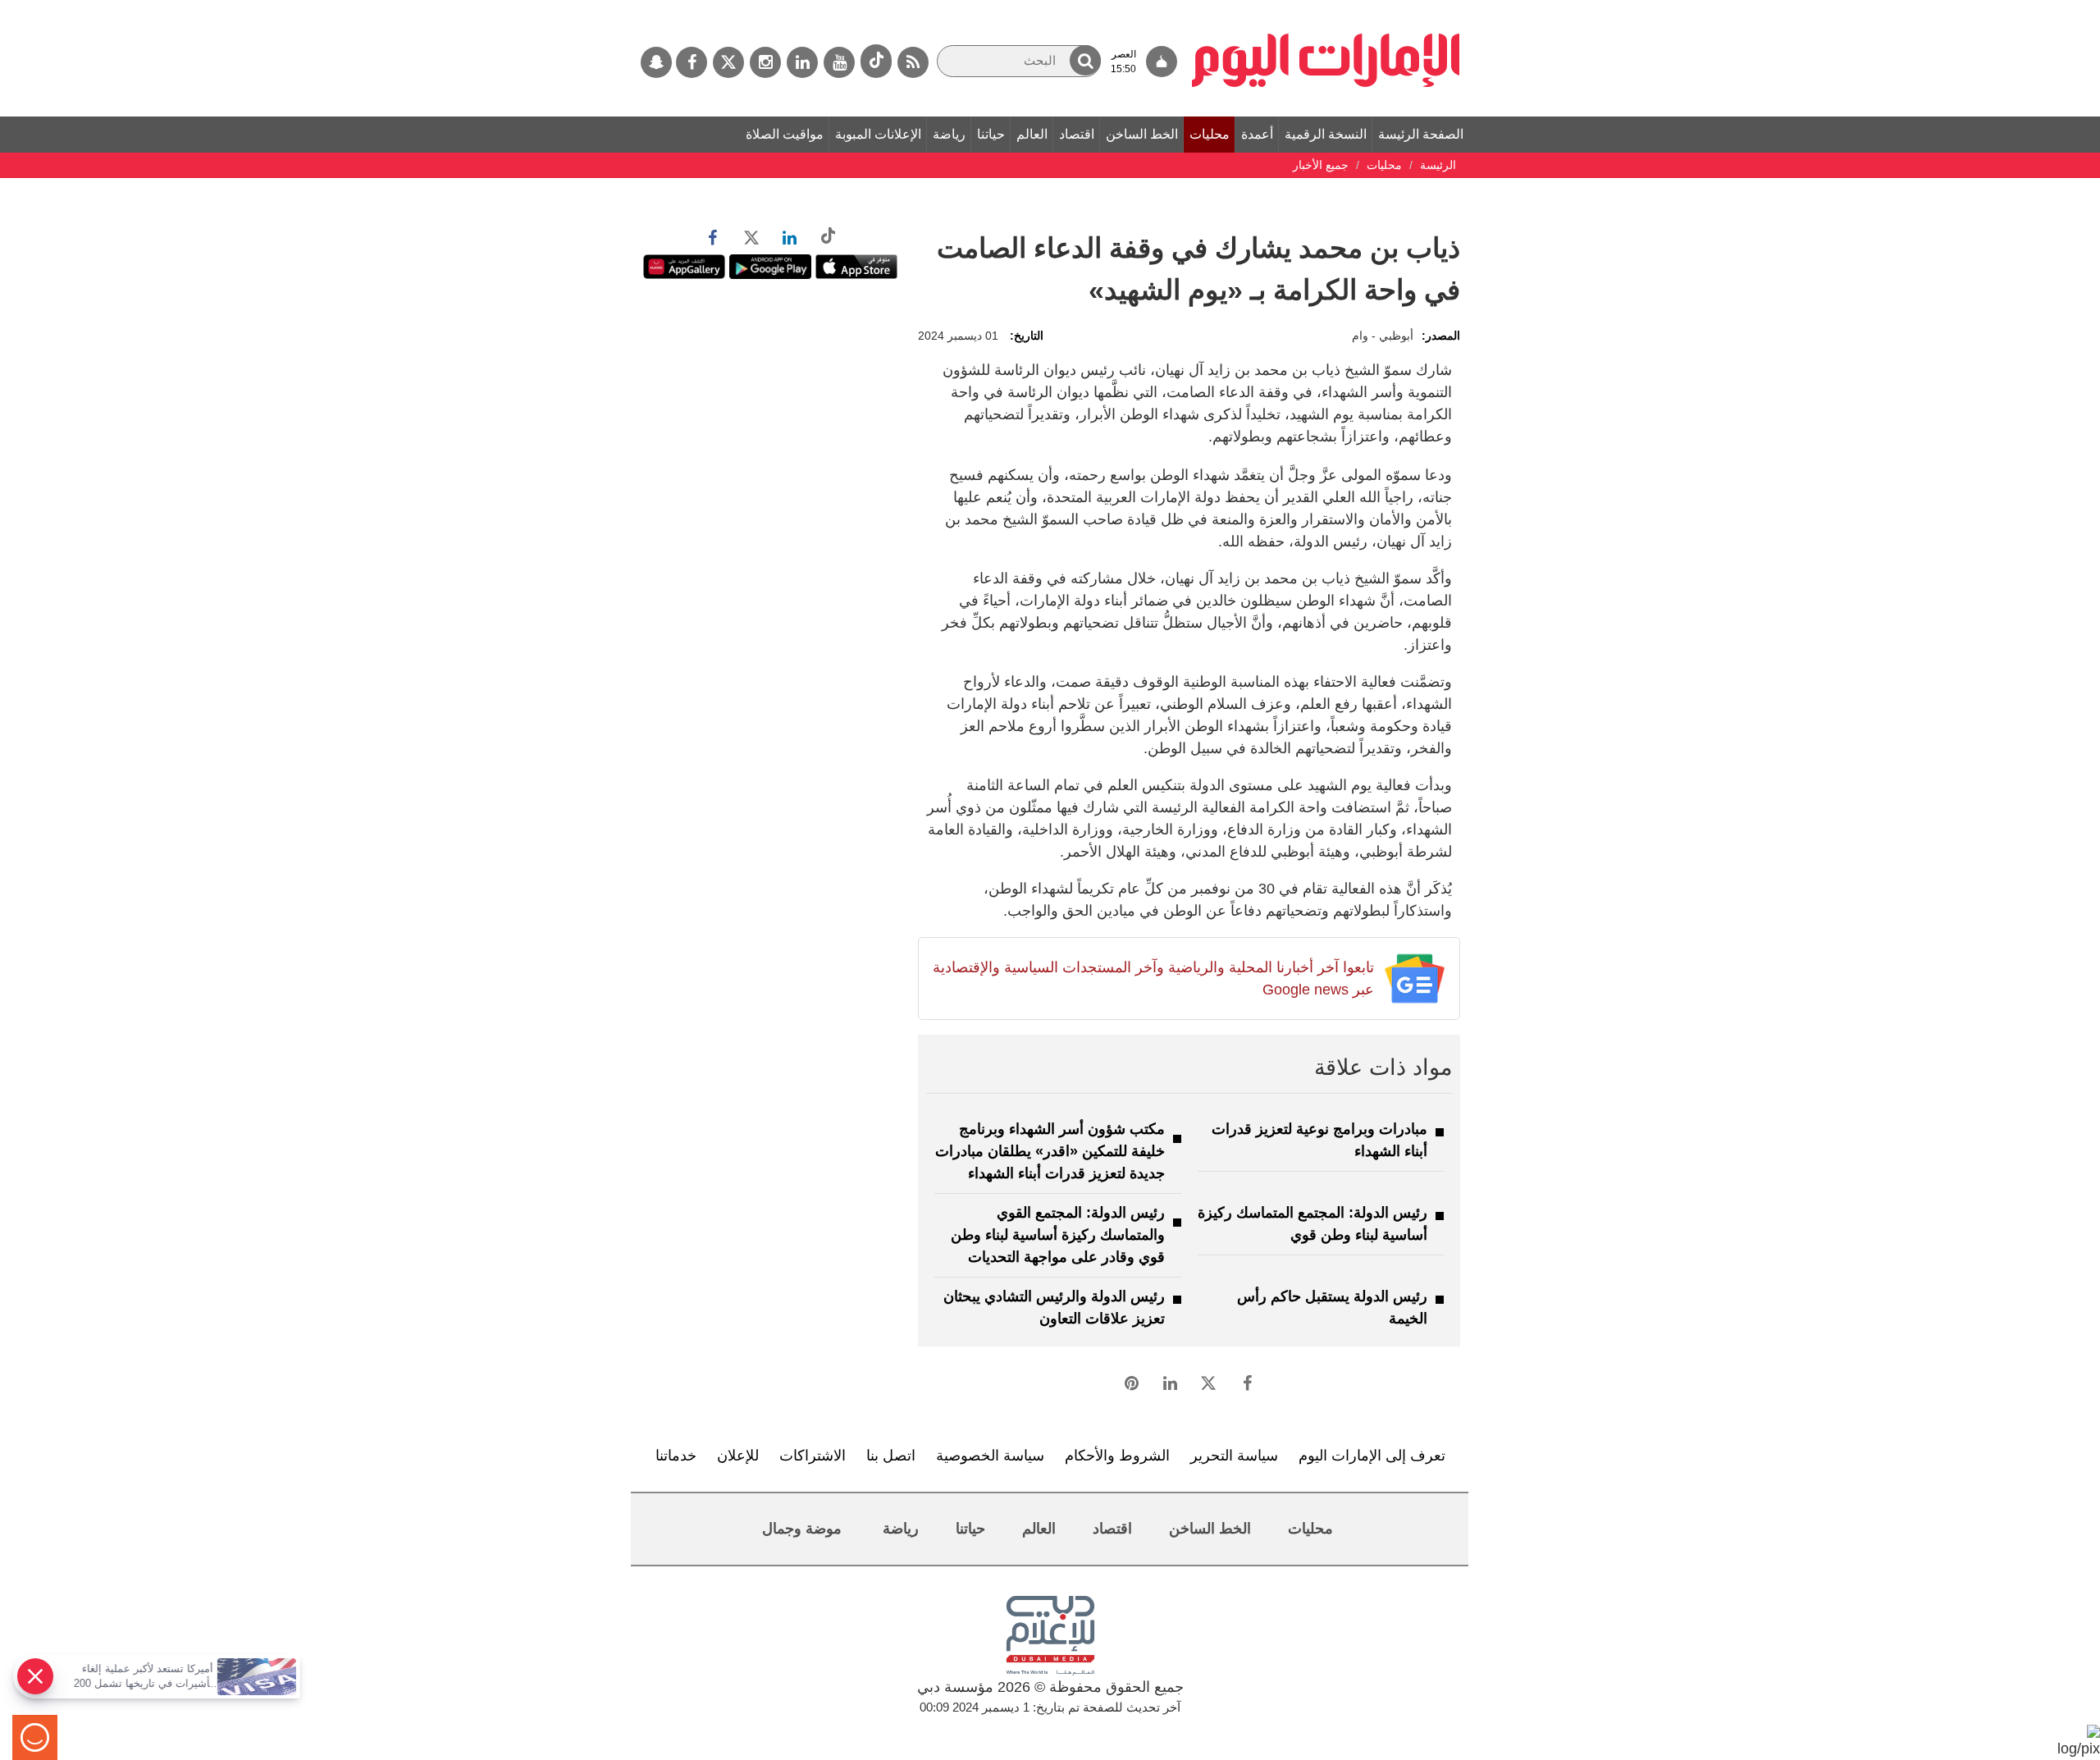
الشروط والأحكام (1117, 1456)
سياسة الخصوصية (990, 1456)
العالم (1032, 134)
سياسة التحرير (1234, 1456)
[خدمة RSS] (913, 62)
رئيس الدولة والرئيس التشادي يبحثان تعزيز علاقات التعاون (1054, 1307)
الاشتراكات (813, 1456)
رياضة (949, 134)
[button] (1085, 60)
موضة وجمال (802, 1529)
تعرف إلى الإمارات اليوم (1372, 1456)
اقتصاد (1077, 134)
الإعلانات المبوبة (878, 134)
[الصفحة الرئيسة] (1326, 8)
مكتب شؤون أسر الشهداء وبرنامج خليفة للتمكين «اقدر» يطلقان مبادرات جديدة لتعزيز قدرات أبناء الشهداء (1050, 1151)
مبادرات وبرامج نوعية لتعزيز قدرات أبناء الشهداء (1319, 1140)
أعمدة (1257, 134)
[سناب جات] (656, 62)
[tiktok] (876, 61)
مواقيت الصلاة (785, 134)
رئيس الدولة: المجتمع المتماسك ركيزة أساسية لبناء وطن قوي (1312, 1224)
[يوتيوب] (839, 62)
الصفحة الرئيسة (1421, 134)
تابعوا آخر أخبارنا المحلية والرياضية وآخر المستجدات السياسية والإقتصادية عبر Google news (1153, 978)
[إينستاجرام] (765, 62)
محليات (1210, 134)
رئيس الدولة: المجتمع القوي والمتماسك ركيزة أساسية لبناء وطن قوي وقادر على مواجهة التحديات (1058, 1235)
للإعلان (738, 1456)
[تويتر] (728, 62)
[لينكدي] (802, 62)
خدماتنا (676, 1456)
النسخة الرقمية (1326, 134)
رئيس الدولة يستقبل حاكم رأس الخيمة (1332, 1307)
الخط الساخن (1142, 134)
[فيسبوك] (692, 62)
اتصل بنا (891, 1456)
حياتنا (991, 134)
